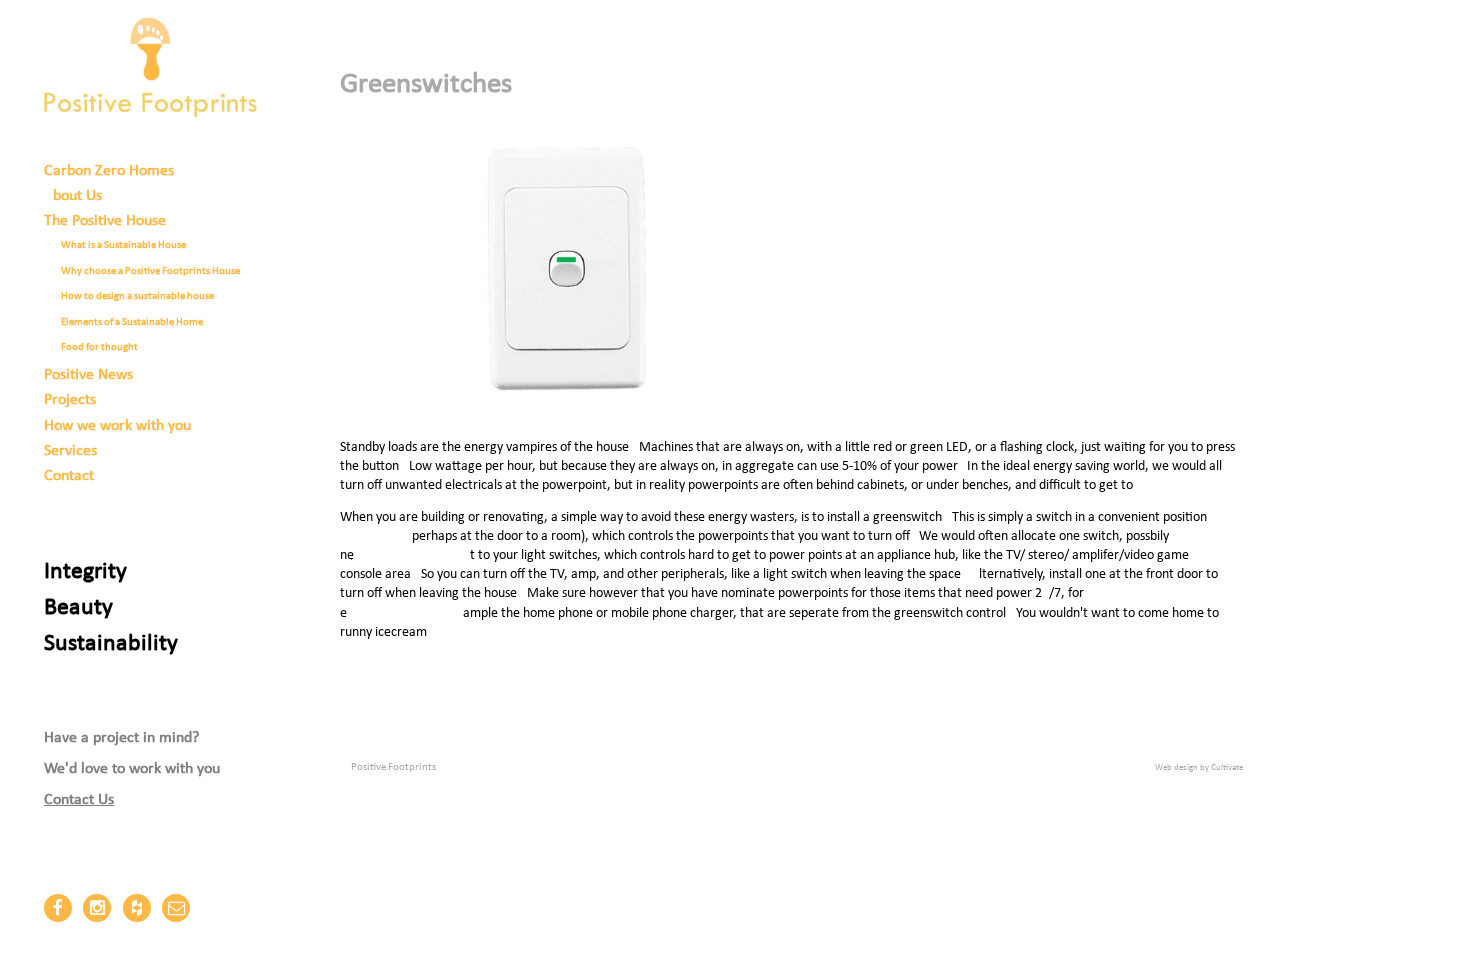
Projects (70, 400)
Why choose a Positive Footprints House (150, 271)
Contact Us (79, 800)
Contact (69, 476)
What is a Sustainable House (123, 245)
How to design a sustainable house (137, 296)
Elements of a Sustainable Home (132, 322)
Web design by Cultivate (1199, 767)
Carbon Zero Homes (109, 171)
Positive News (88, 375)
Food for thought (99, 347)
